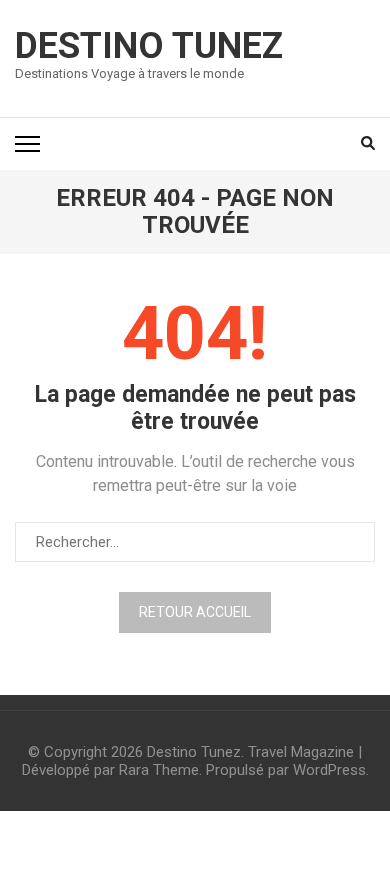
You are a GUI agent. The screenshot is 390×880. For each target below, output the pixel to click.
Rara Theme (159, 770)
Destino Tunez (149, 46)
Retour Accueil (195, 612)
